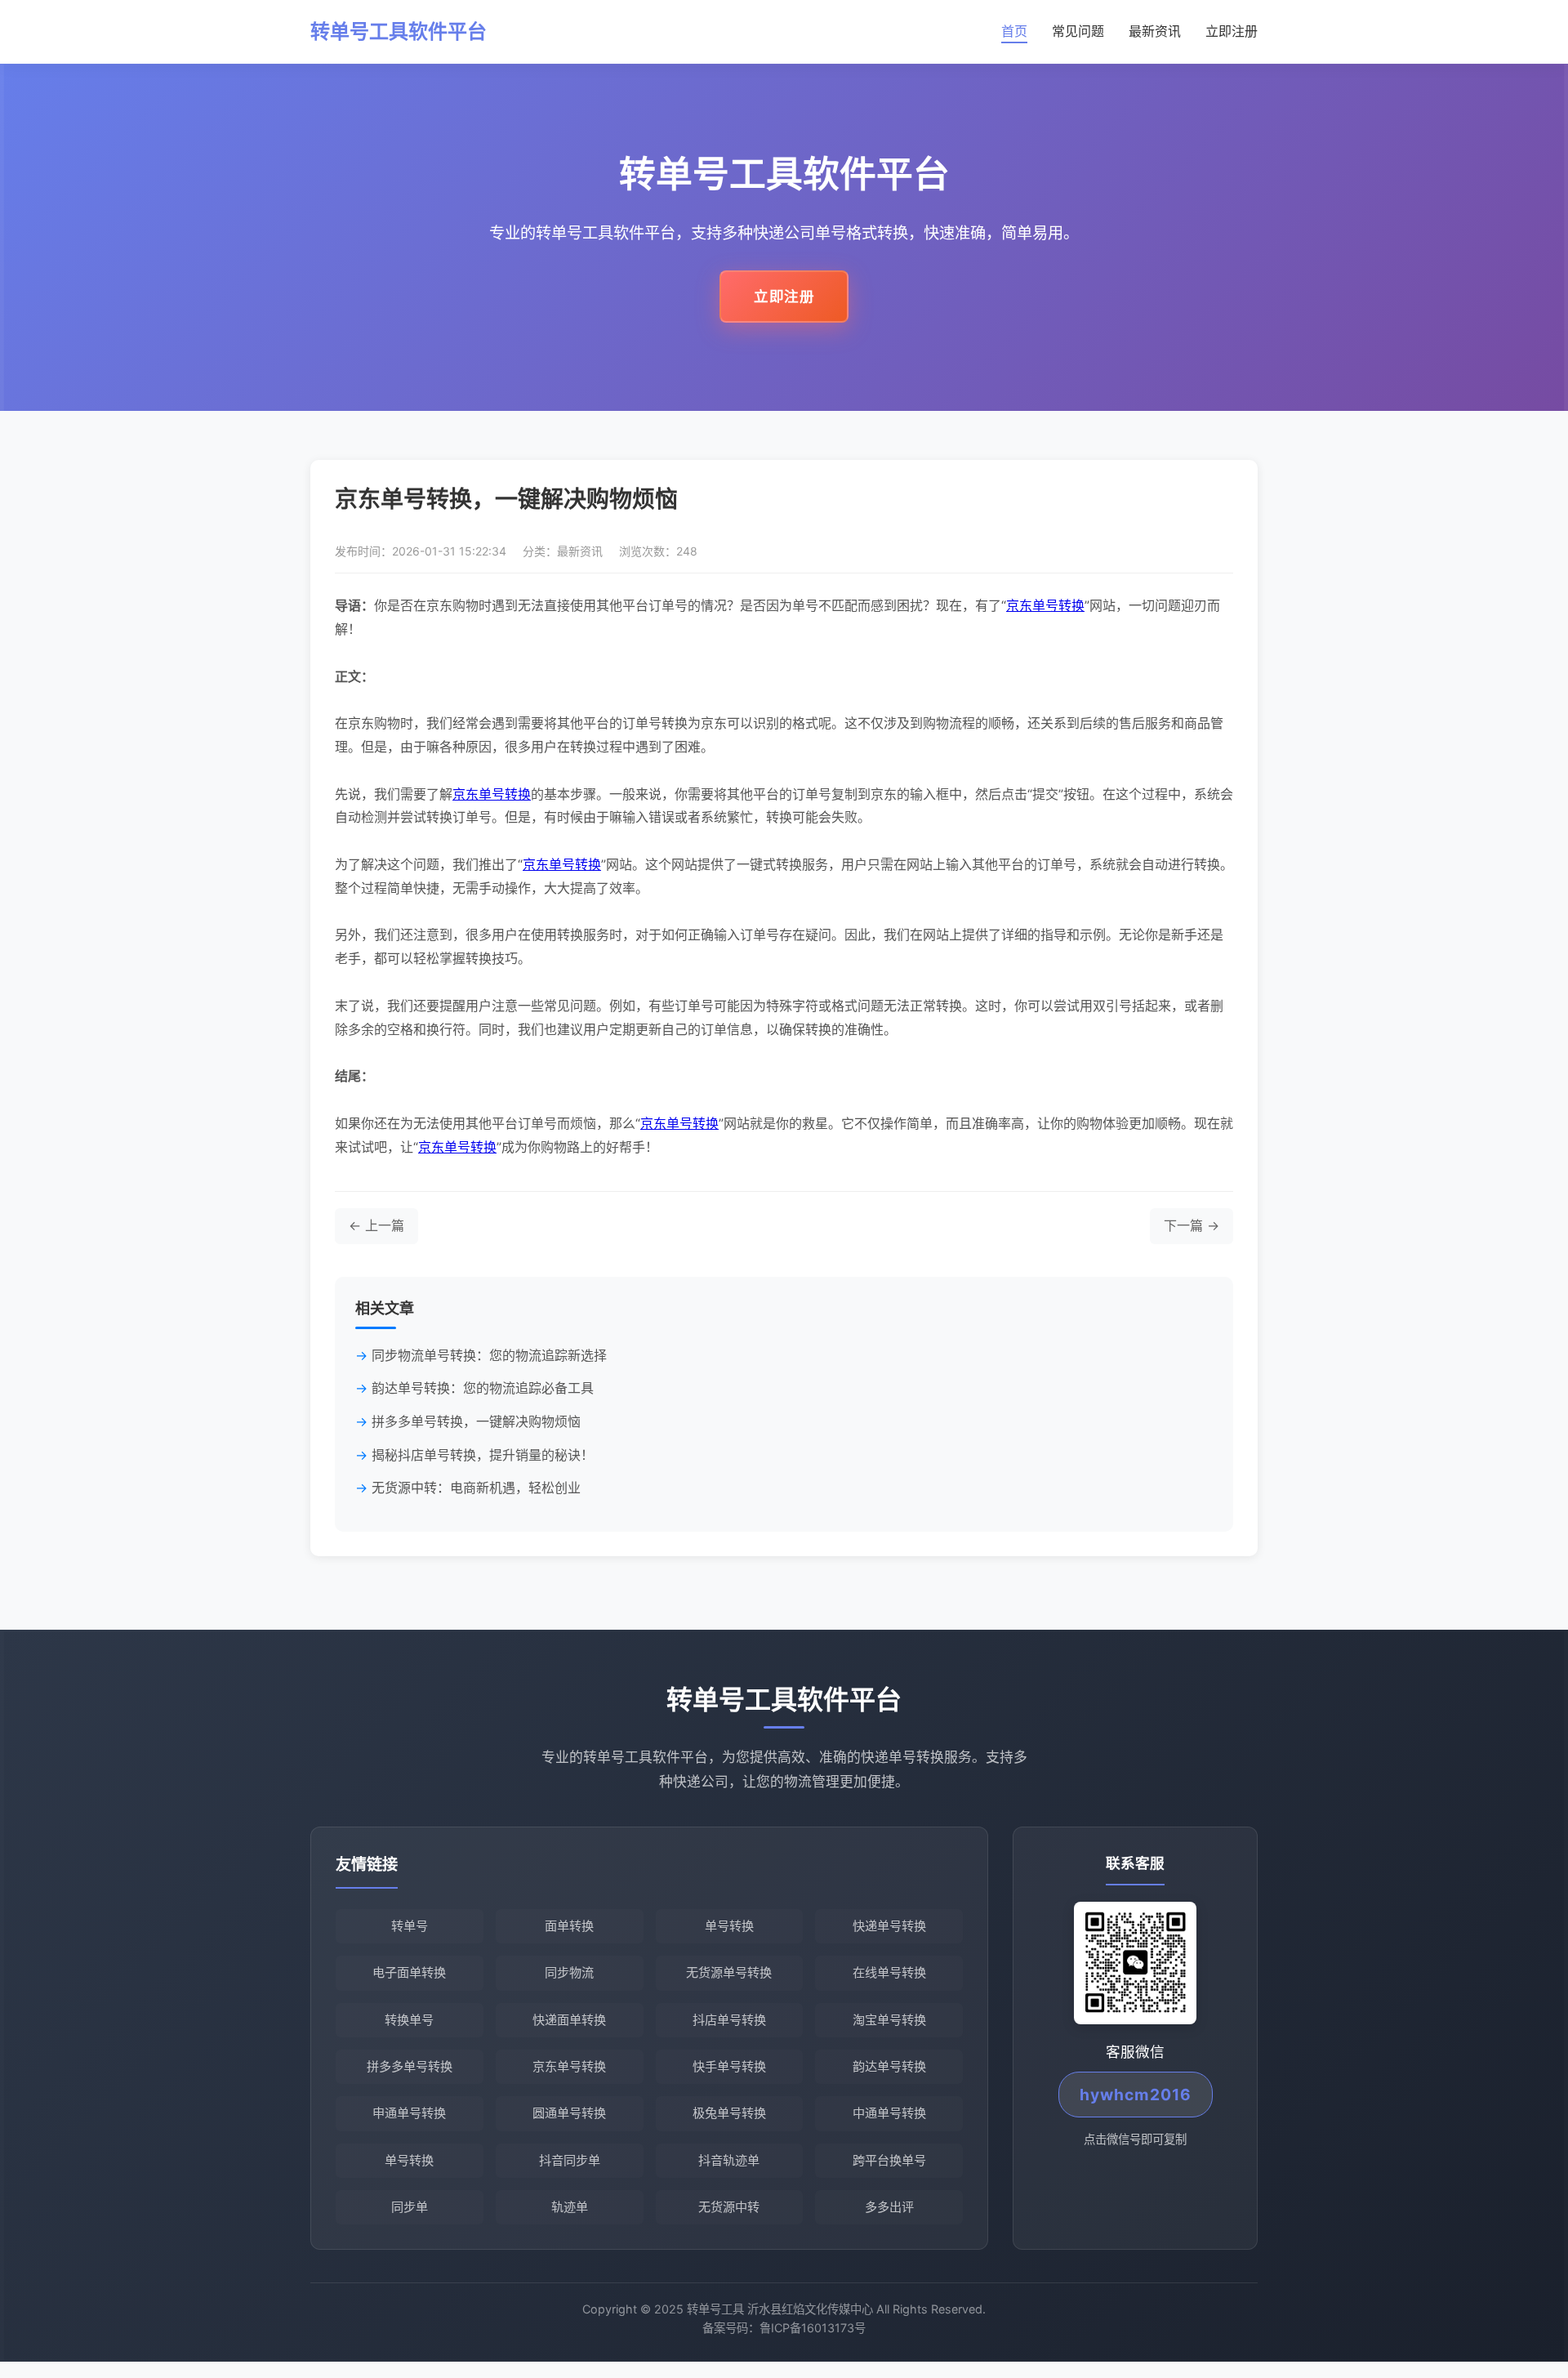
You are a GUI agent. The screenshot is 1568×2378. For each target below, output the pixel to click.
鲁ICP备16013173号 (813, 2328)
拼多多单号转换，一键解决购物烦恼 (476, 1421)
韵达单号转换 (889, 2066)
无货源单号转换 (729, 1972)
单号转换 (729, 1926)
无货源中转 (729, 2207)
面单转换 (569, 1926)
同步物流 (569, 1972)
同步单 (410, 2207)
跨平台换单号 (889, 2160)
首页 (1014, 31)
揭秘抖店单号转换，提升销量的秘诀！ (483, 1455)
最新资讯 (1155, 31)
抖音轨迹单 (729, 2160)
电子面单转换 (409, 1972)
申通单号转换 (409, 2113)
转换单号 (409, 2020)
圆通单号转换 (569, 2113)
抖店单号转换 (729, 2020)
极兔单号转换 (729, 2113)
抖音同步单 (570, 2160)
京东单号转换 (1045, 605)
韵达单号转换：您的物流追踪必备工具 (483, 1388)
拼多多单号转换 (410, 2066)
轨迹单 (570, 2207)
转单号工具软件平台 (399, 31)
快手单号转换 (729, 2066)
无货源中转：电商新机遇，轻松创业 (476, 1488)
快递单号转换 (889, 1926)
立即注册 (1232, 31)
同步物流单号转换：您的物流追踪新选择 (489, 1355)
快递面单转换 (569, 2020)
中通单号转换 (889, 2113)
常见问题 (1078, 31)
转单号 (410, 1926)
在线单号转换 (889, 1972)
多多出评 (889, 2207)
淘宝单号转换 (889, 2020)
